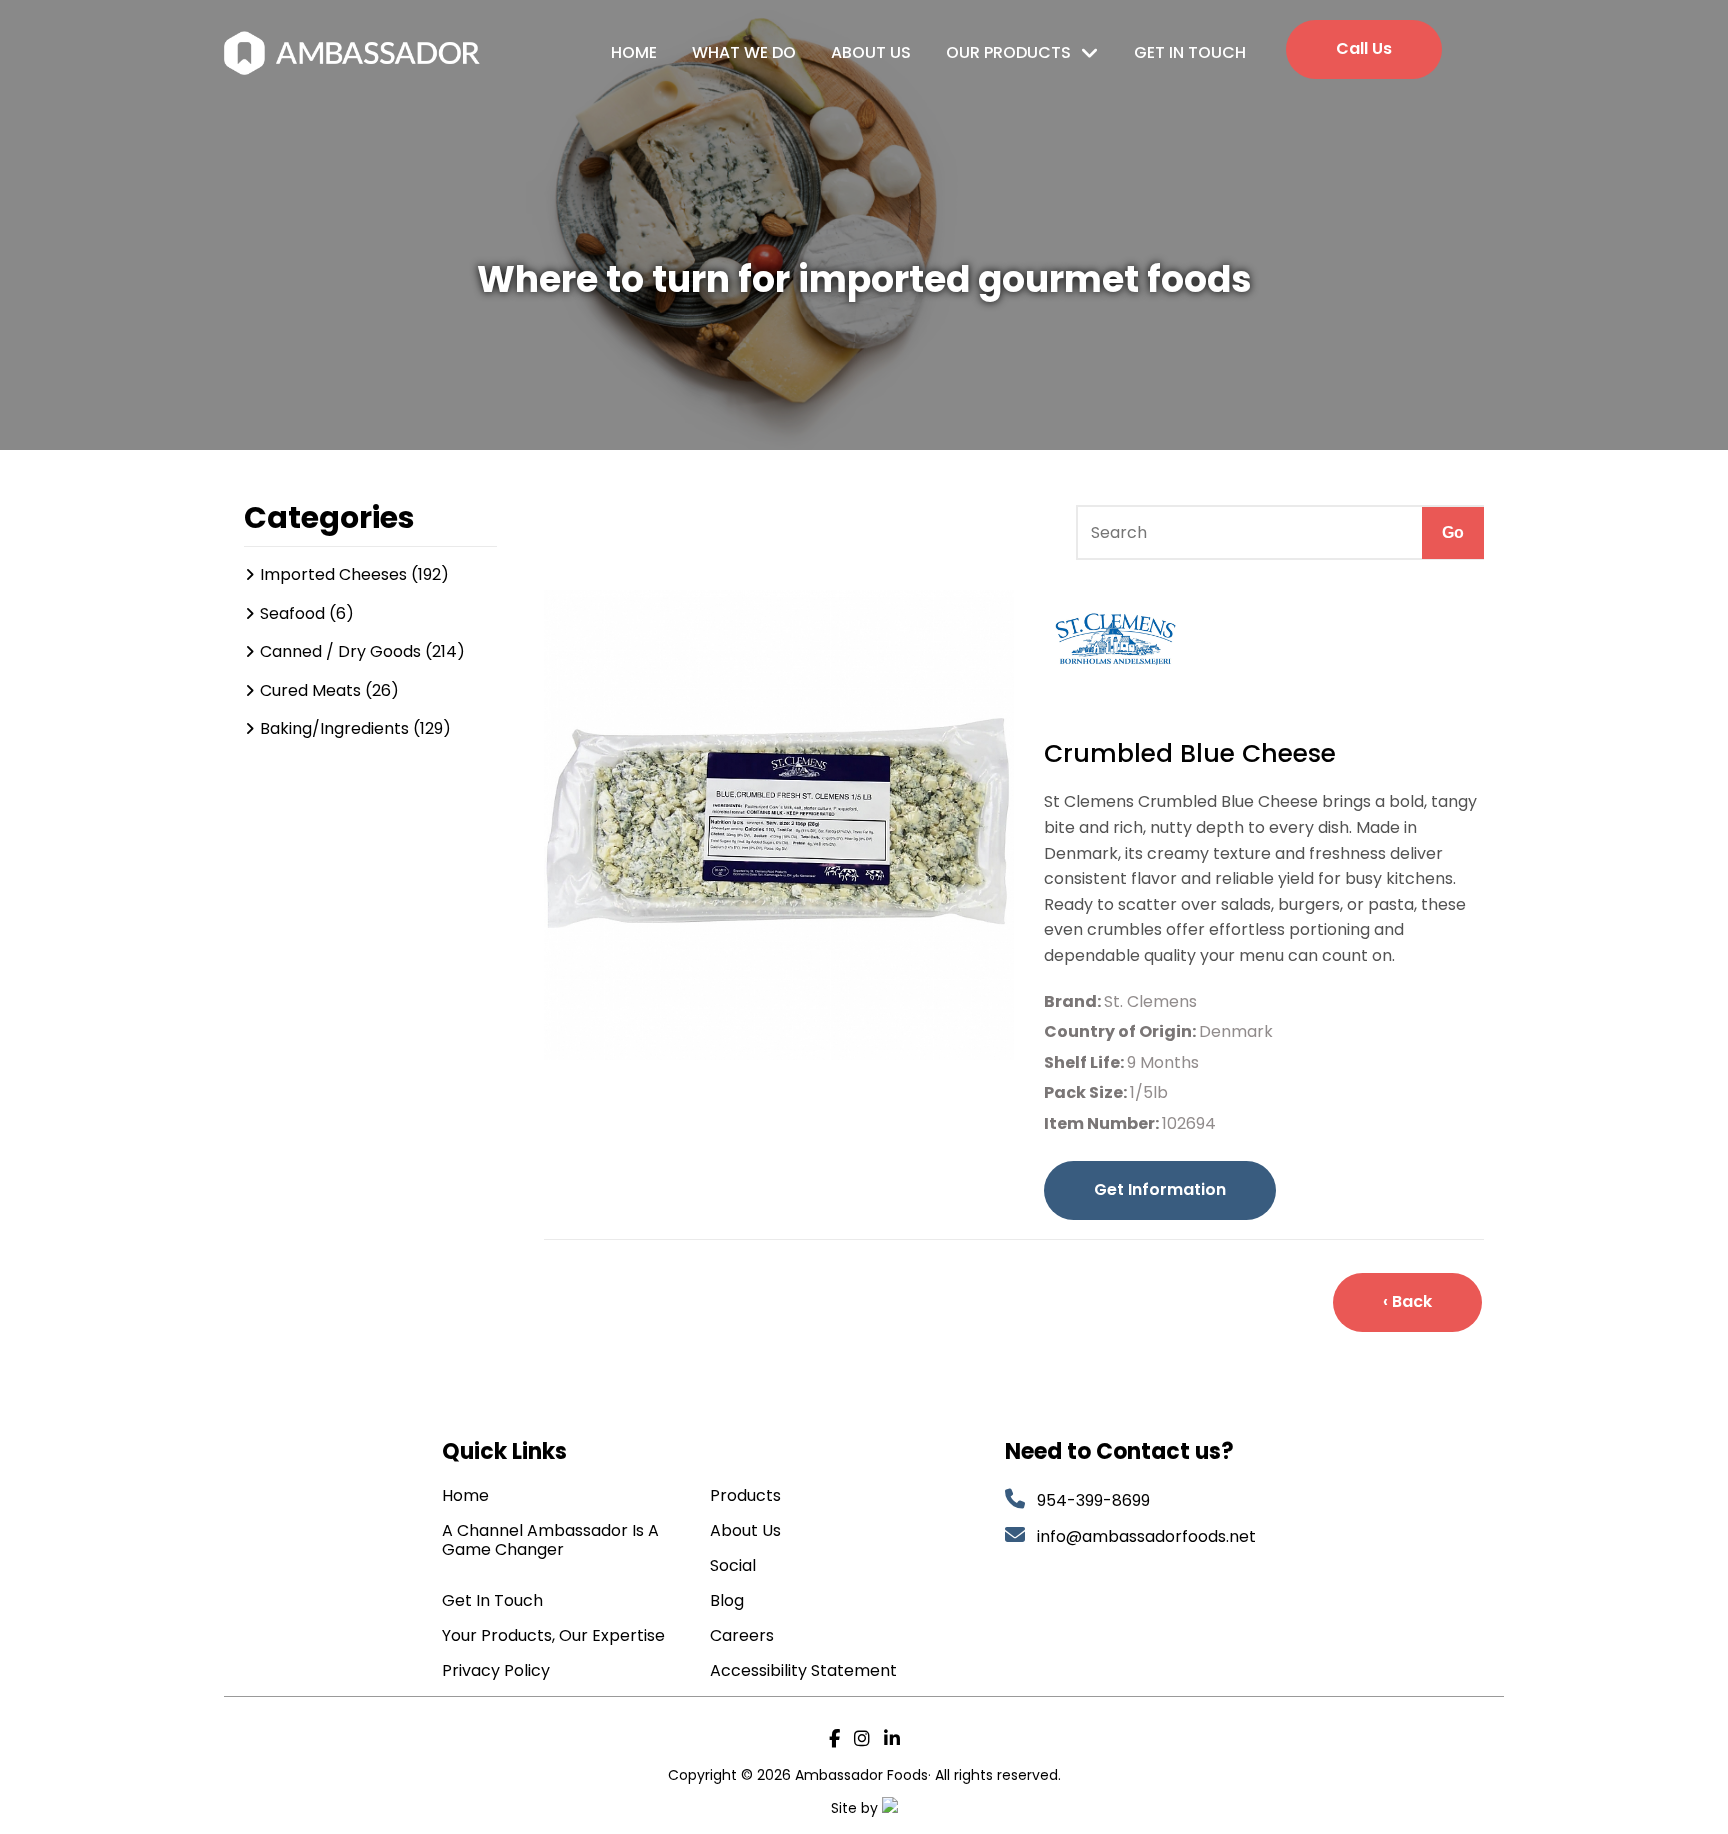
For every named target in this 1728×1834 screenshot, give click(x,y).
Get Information (1160, 1189)
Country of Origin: (1121, 1031)
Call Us (1364, 48)
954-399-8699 (1093, 1500)
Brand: (1074, 1001)
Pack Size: (1087, 1092)
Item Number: (1103, 1123)
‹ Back (1407, 1301)
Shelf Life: (1085, 1062)
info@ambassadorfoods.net (1148, 1536)
